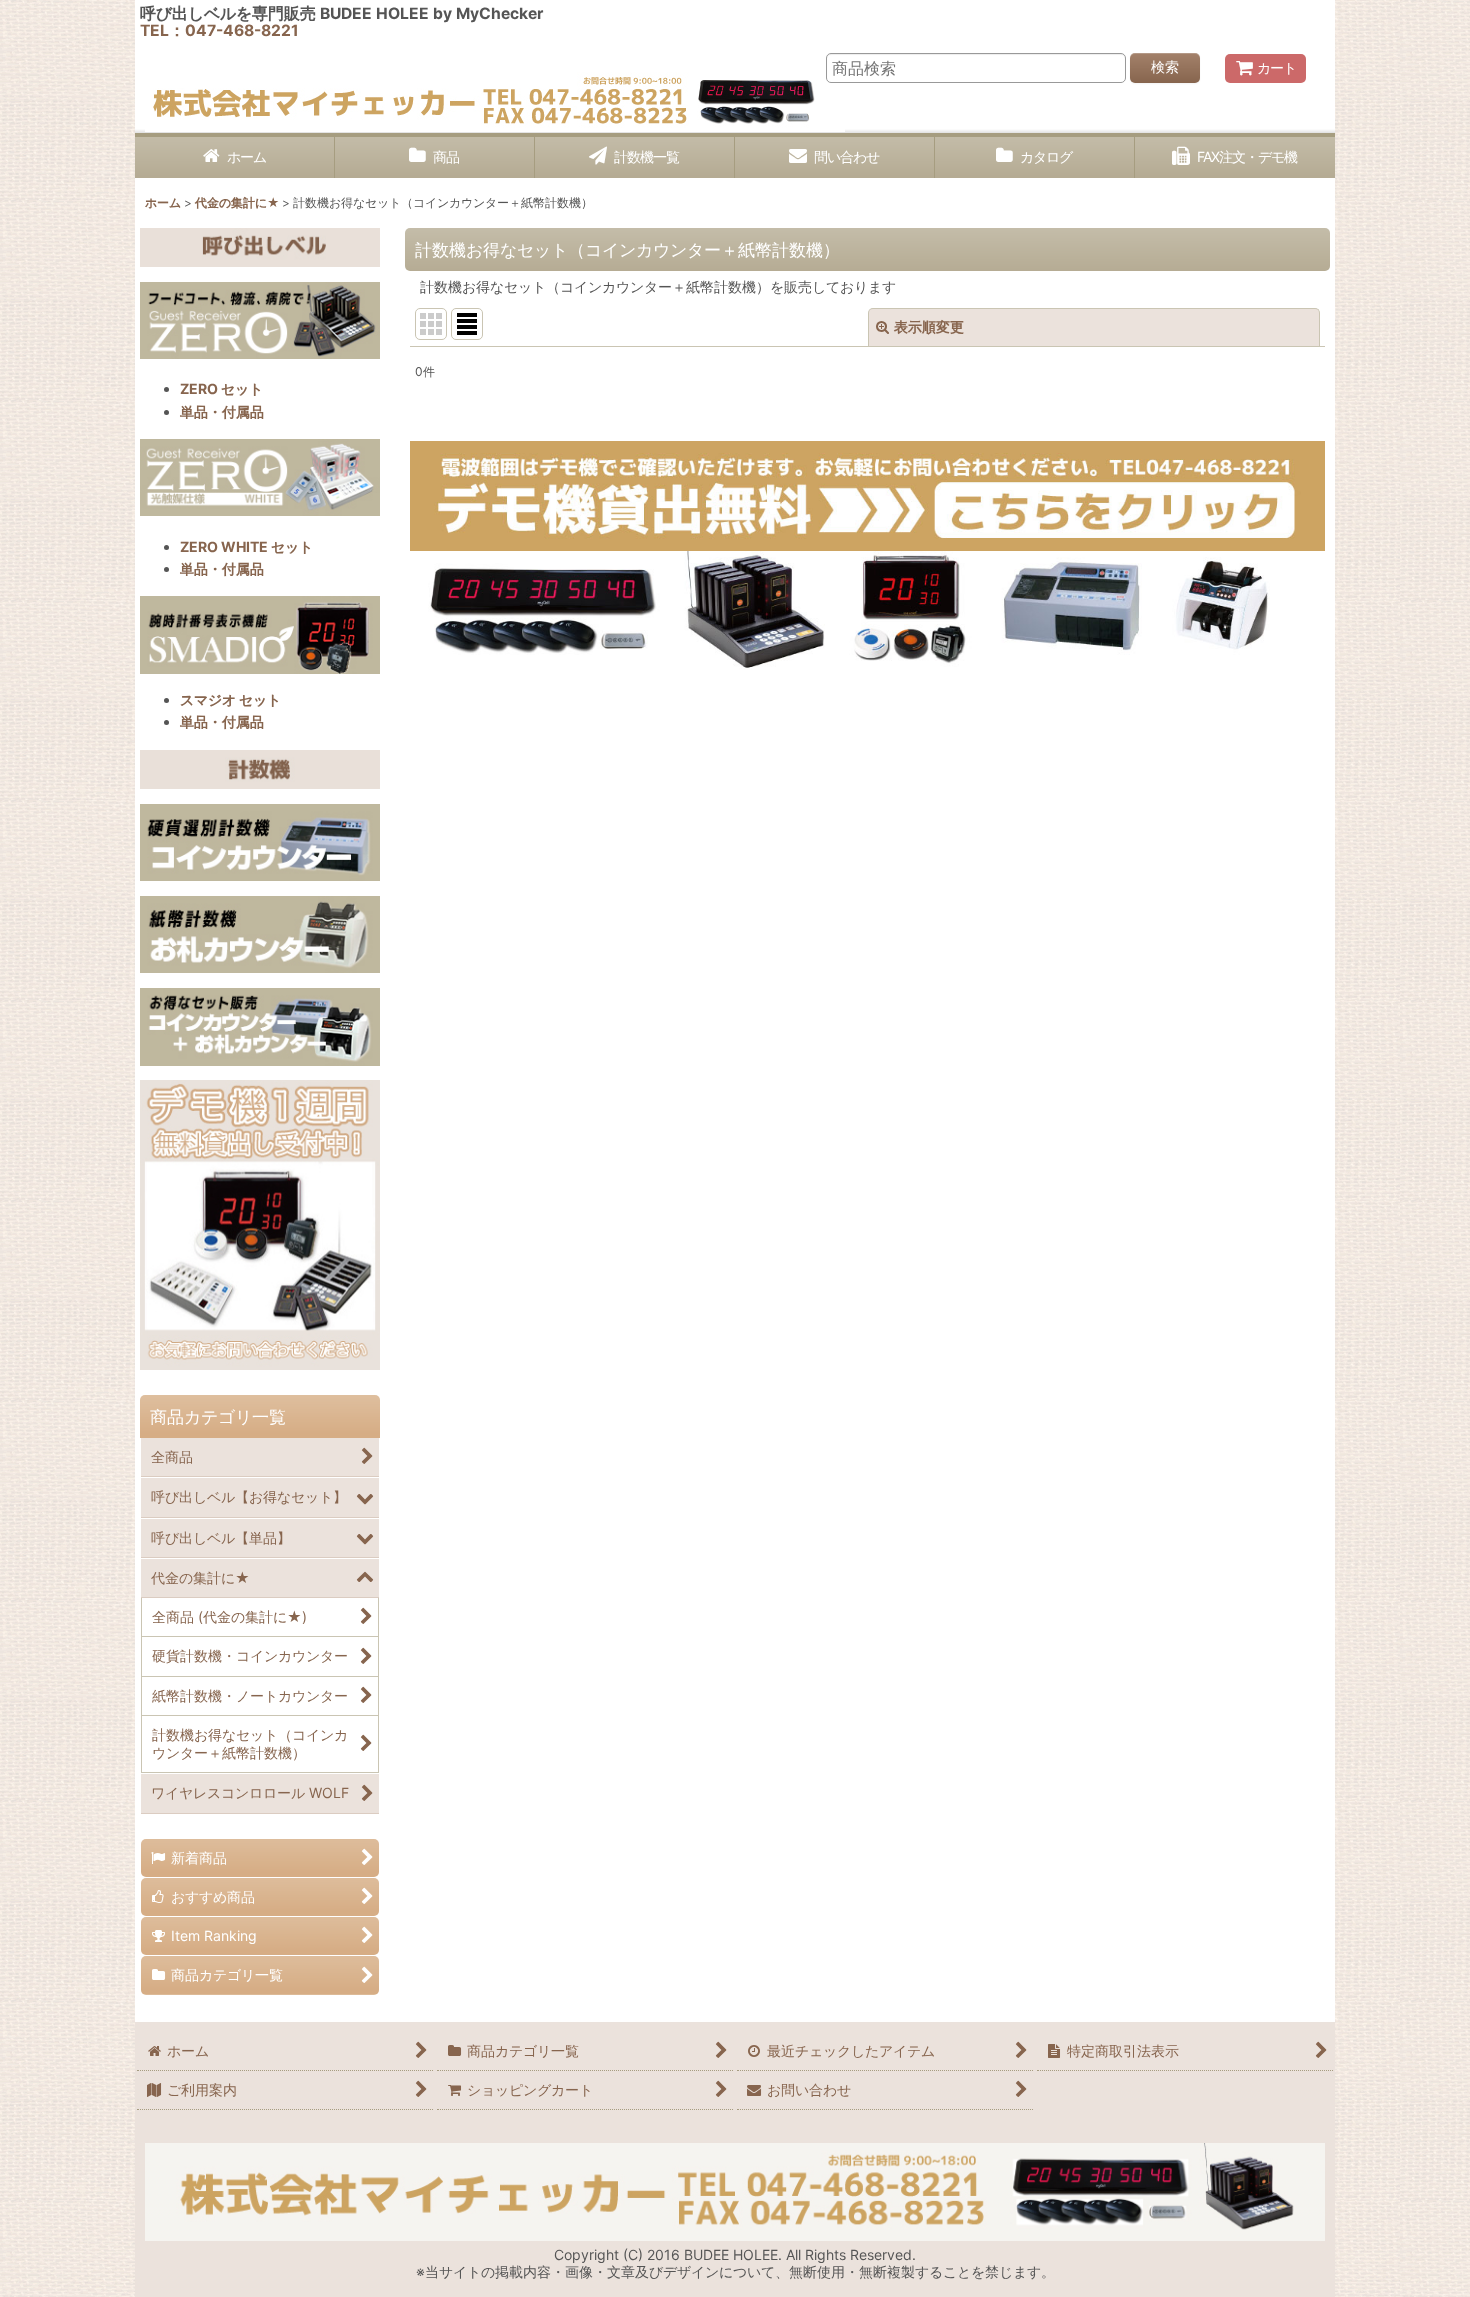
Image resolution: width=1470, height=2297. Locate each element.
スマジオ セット (230, 699)
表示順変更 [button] (929, 326)
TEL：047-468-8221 (219, 30)
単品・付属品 (222, 411)
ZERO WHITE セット (246, 546)
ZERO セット (221, 388)
